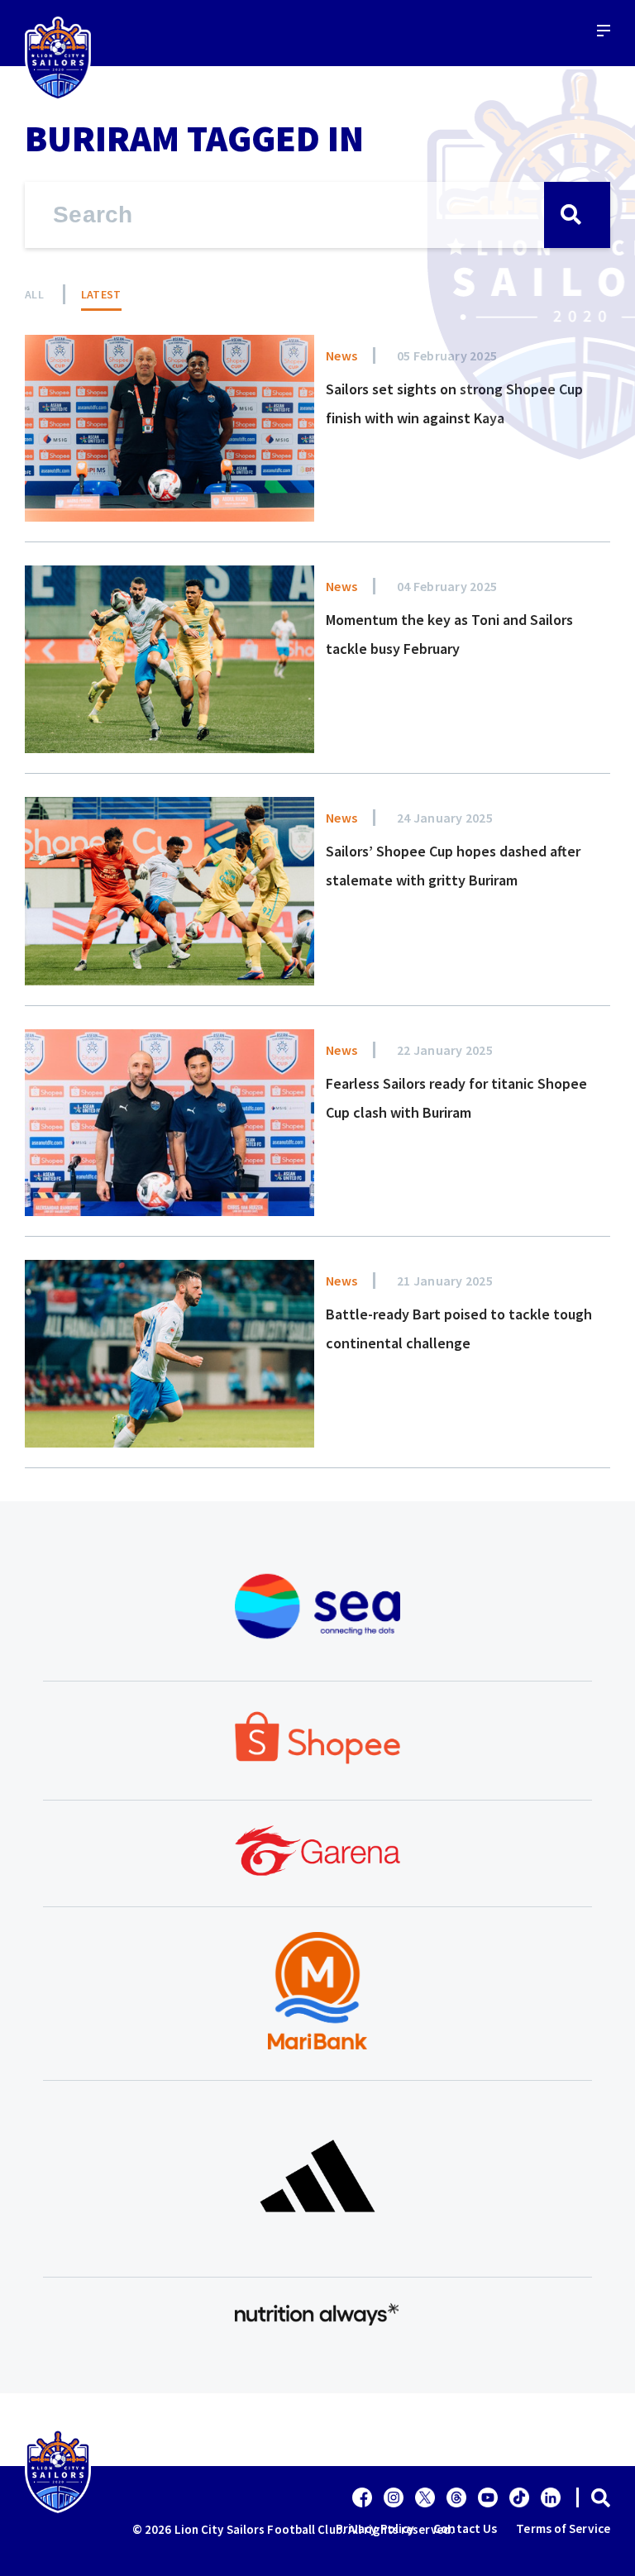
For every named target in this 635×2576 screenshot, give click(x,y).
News (341, 355)
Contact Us (465, 2528)
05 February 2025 (447, 355)
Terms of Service (563, 2528)
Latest (101, 294)
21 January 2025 (445, 1281)
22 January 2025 (445, 1050)
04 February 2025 (447, 586)
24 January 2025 (445, 818)
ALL (34, 294)
